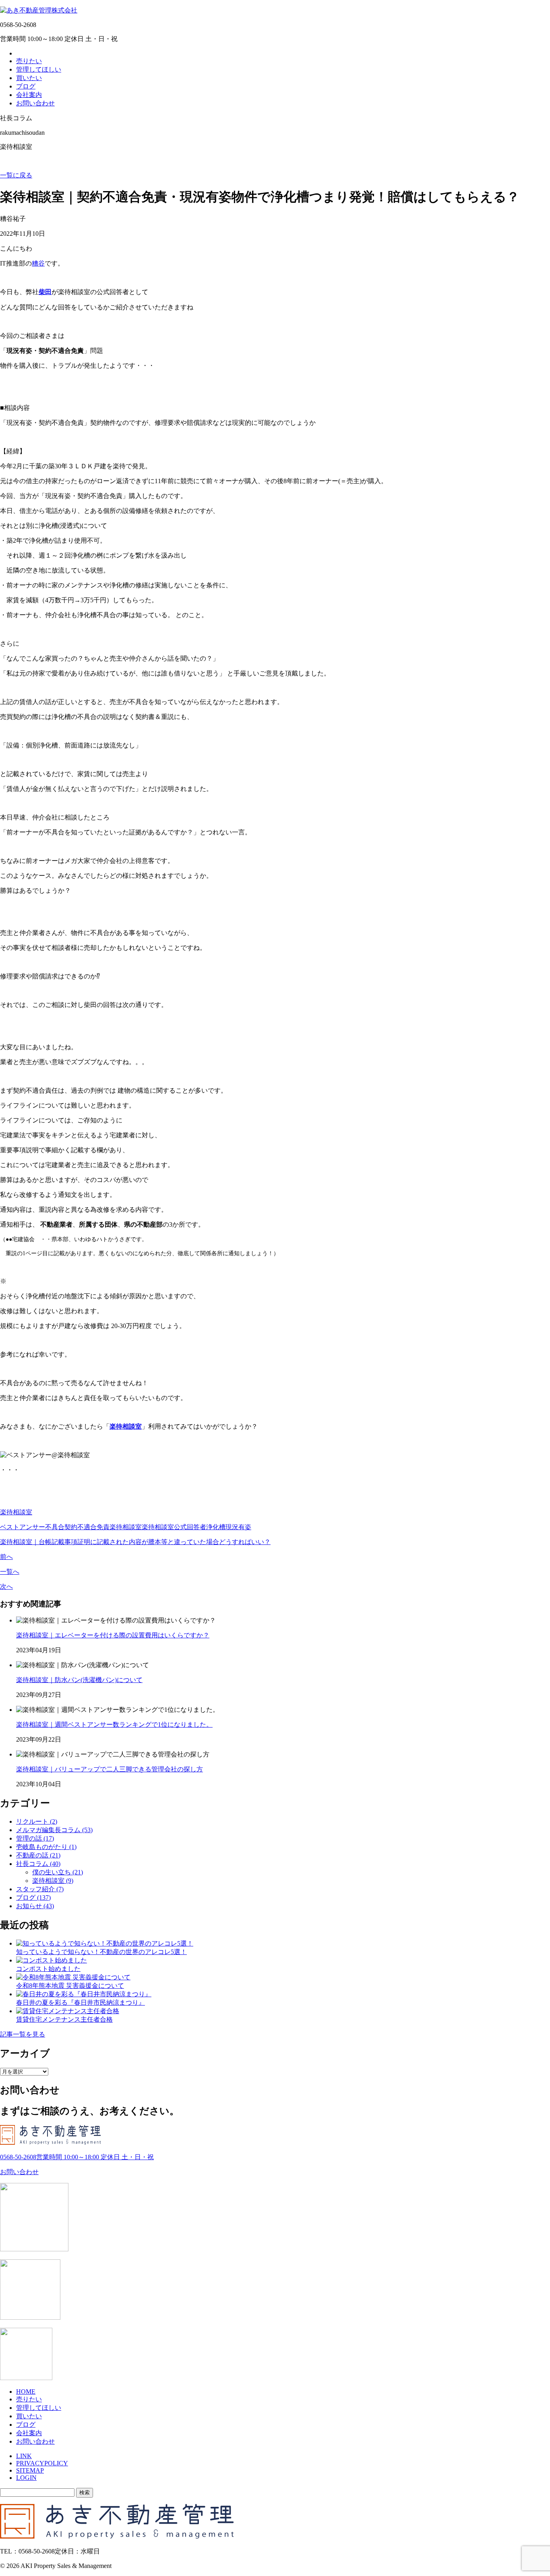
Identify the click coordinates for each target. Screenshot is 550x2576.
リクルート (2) (37, 1821)
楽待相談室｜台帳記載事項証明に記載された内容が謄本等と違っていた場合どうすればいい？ (135, 1542)
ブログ (26, 86)
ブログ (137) (33, 1898)
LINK (24, 2456)
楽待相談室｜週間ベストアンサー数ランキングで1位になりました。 (114, 1725)
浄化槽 (216, 1527)
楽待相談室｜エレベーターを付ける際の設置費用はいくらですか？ (113, 1635)
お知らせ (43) (35, 1906)
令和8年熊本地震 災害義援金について (70, 1986)
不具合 (55, 1527)
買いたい (29, 78)
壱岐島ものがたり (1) (46, 1847)
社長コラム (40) (38, 1864)
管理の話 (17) (35, 1838)
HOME (26, 2392)
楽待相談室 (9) (53, 1881)
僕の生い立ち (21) (58, 1872)
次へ (6, 1587)
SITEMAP (30, 2470)
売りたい (29, 61)
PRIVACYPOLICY (42, 2463)
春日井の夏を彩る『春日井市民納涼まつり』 (81, 2003)
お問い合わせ (35, 103)
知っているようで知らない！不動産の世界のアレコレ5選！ (101, 1952)
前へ (6, 1557)
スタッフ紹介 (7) (40, 1889)
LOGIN (26, 2478)
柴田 (45, 292)
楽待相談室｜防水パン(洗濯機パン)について (79, 1680)
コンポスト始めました (48, 1969)
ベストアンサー (23, 1527)
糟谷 (38, 263)
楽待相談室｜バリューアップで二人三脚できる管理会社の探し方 (110, 1769)
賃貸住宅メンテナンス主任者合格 (64, 2019)
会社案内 (29, 95)
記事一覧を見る (23, 2034)
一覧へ (10, 1572)
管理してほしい (39, 69)
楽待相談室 (126, 1426)
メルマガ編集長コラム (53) (54, 1830)
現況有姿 (238, 1527)
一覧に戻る (16, 175)
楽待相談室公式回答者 (174, 1527)
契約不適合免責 (87, 1527)
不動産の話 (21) (38, 1855)
